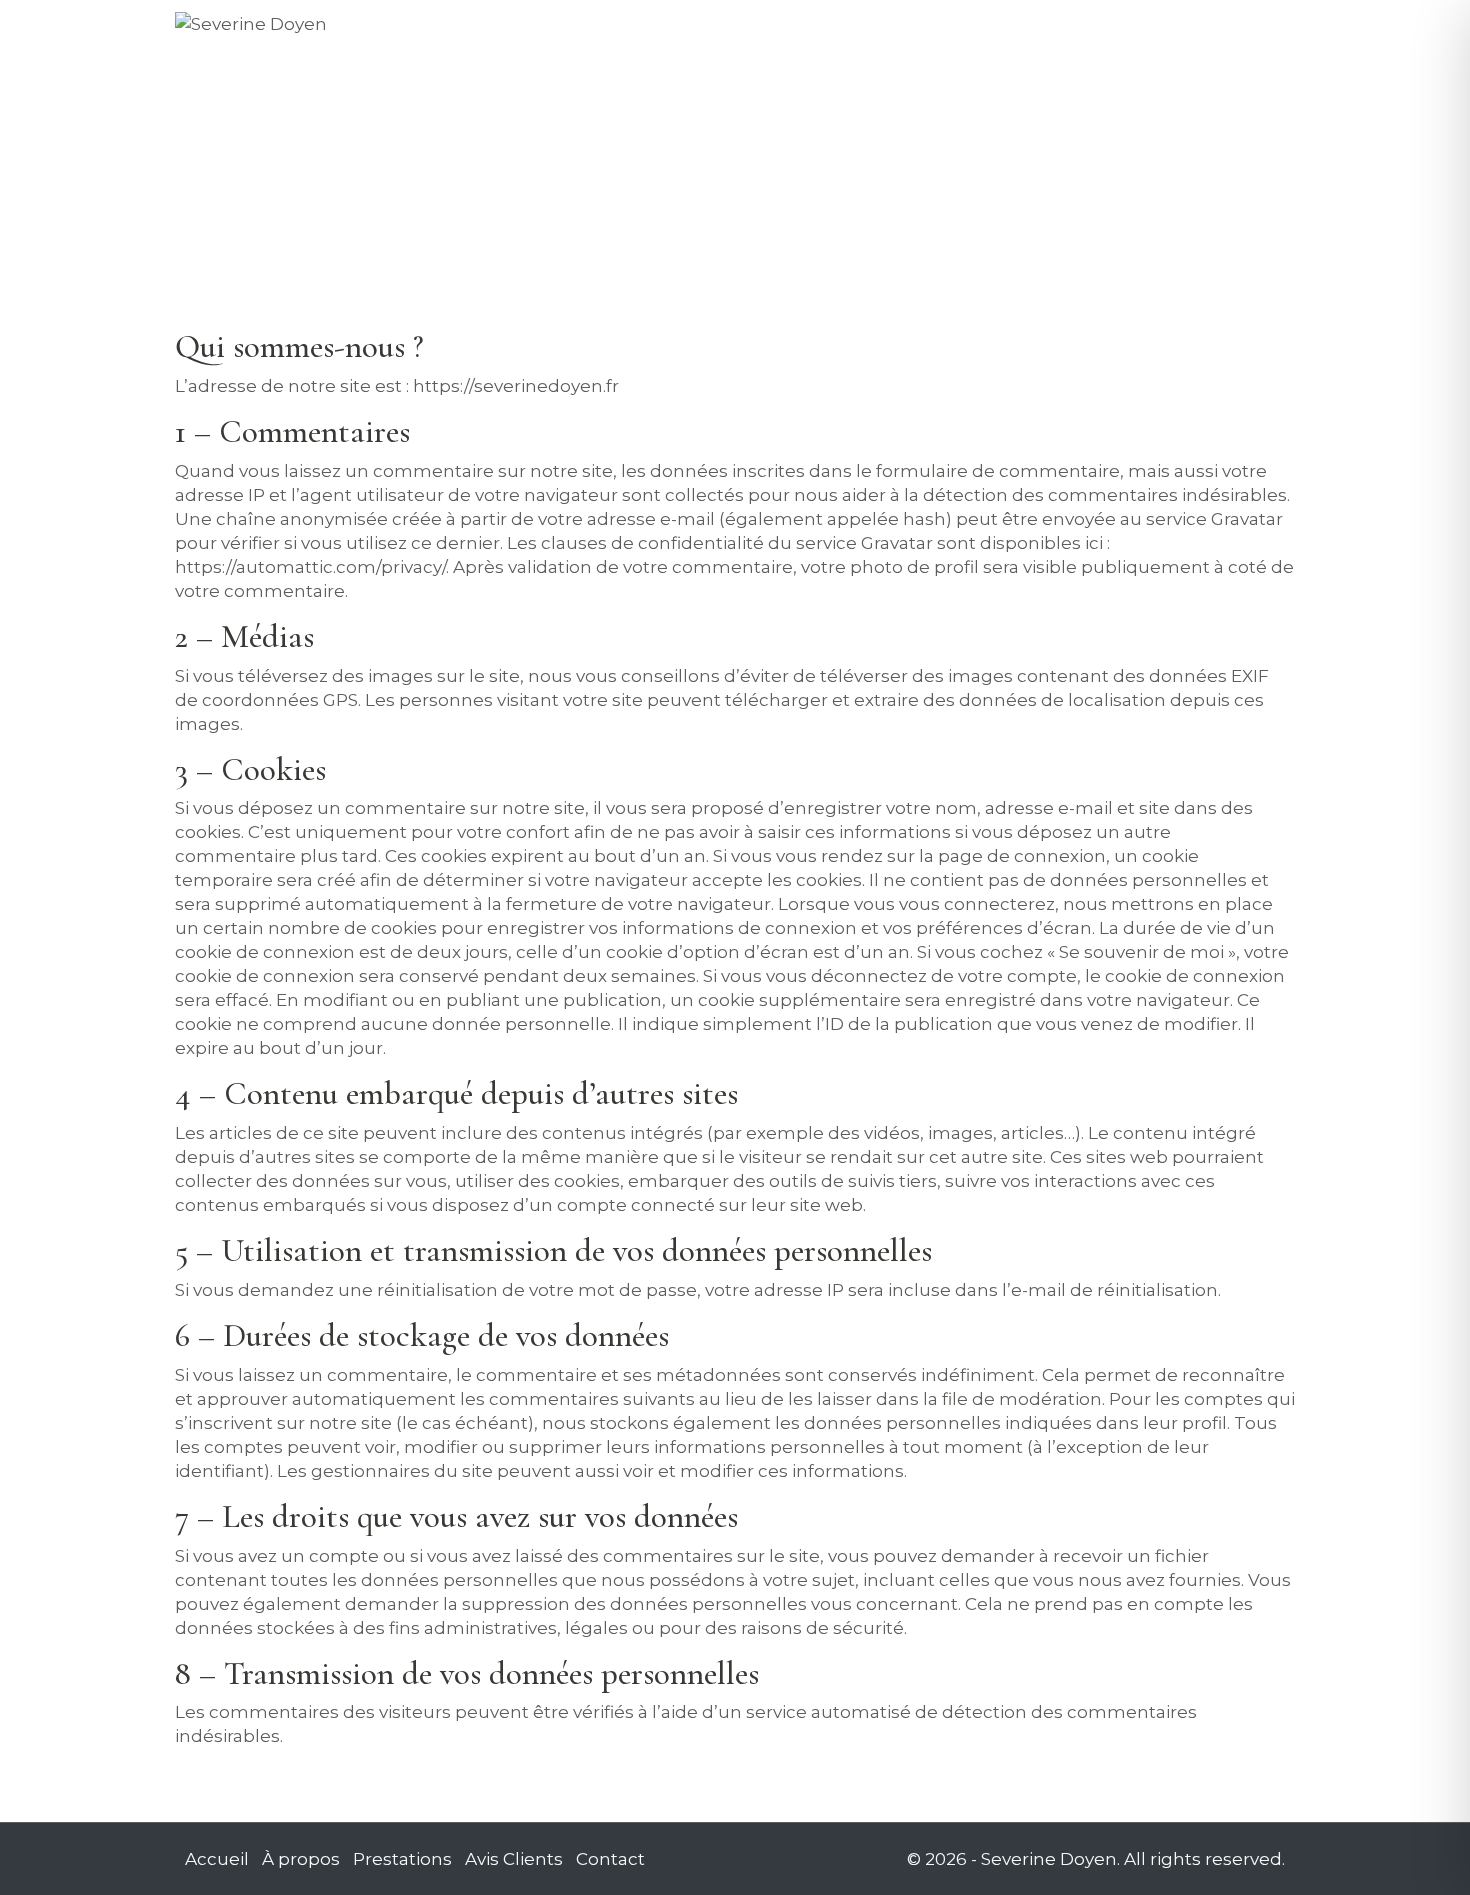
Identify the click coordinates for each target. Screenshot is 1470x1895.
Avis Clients (985, 30)
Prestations (846, 30)
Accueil (607, 30)
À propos (718, 30)
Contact (1108, 30)
